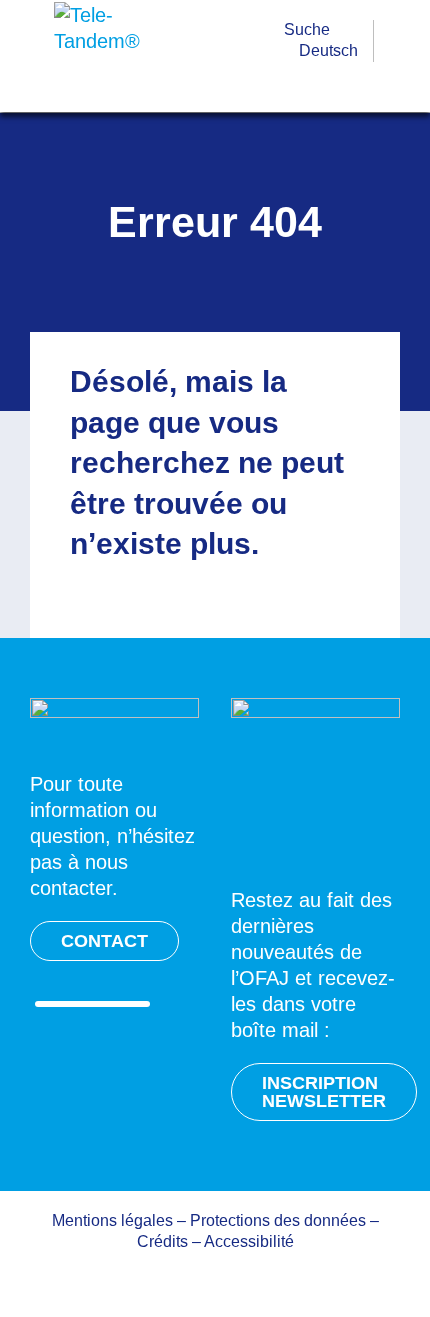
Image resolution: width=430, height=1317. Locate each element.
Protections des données (278, 1220)
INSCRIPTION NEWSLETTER (324, 1092)
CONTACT (104, 941)
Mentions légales (112, 1220)
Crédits (162, 1241)
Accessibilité (249, 1241)
